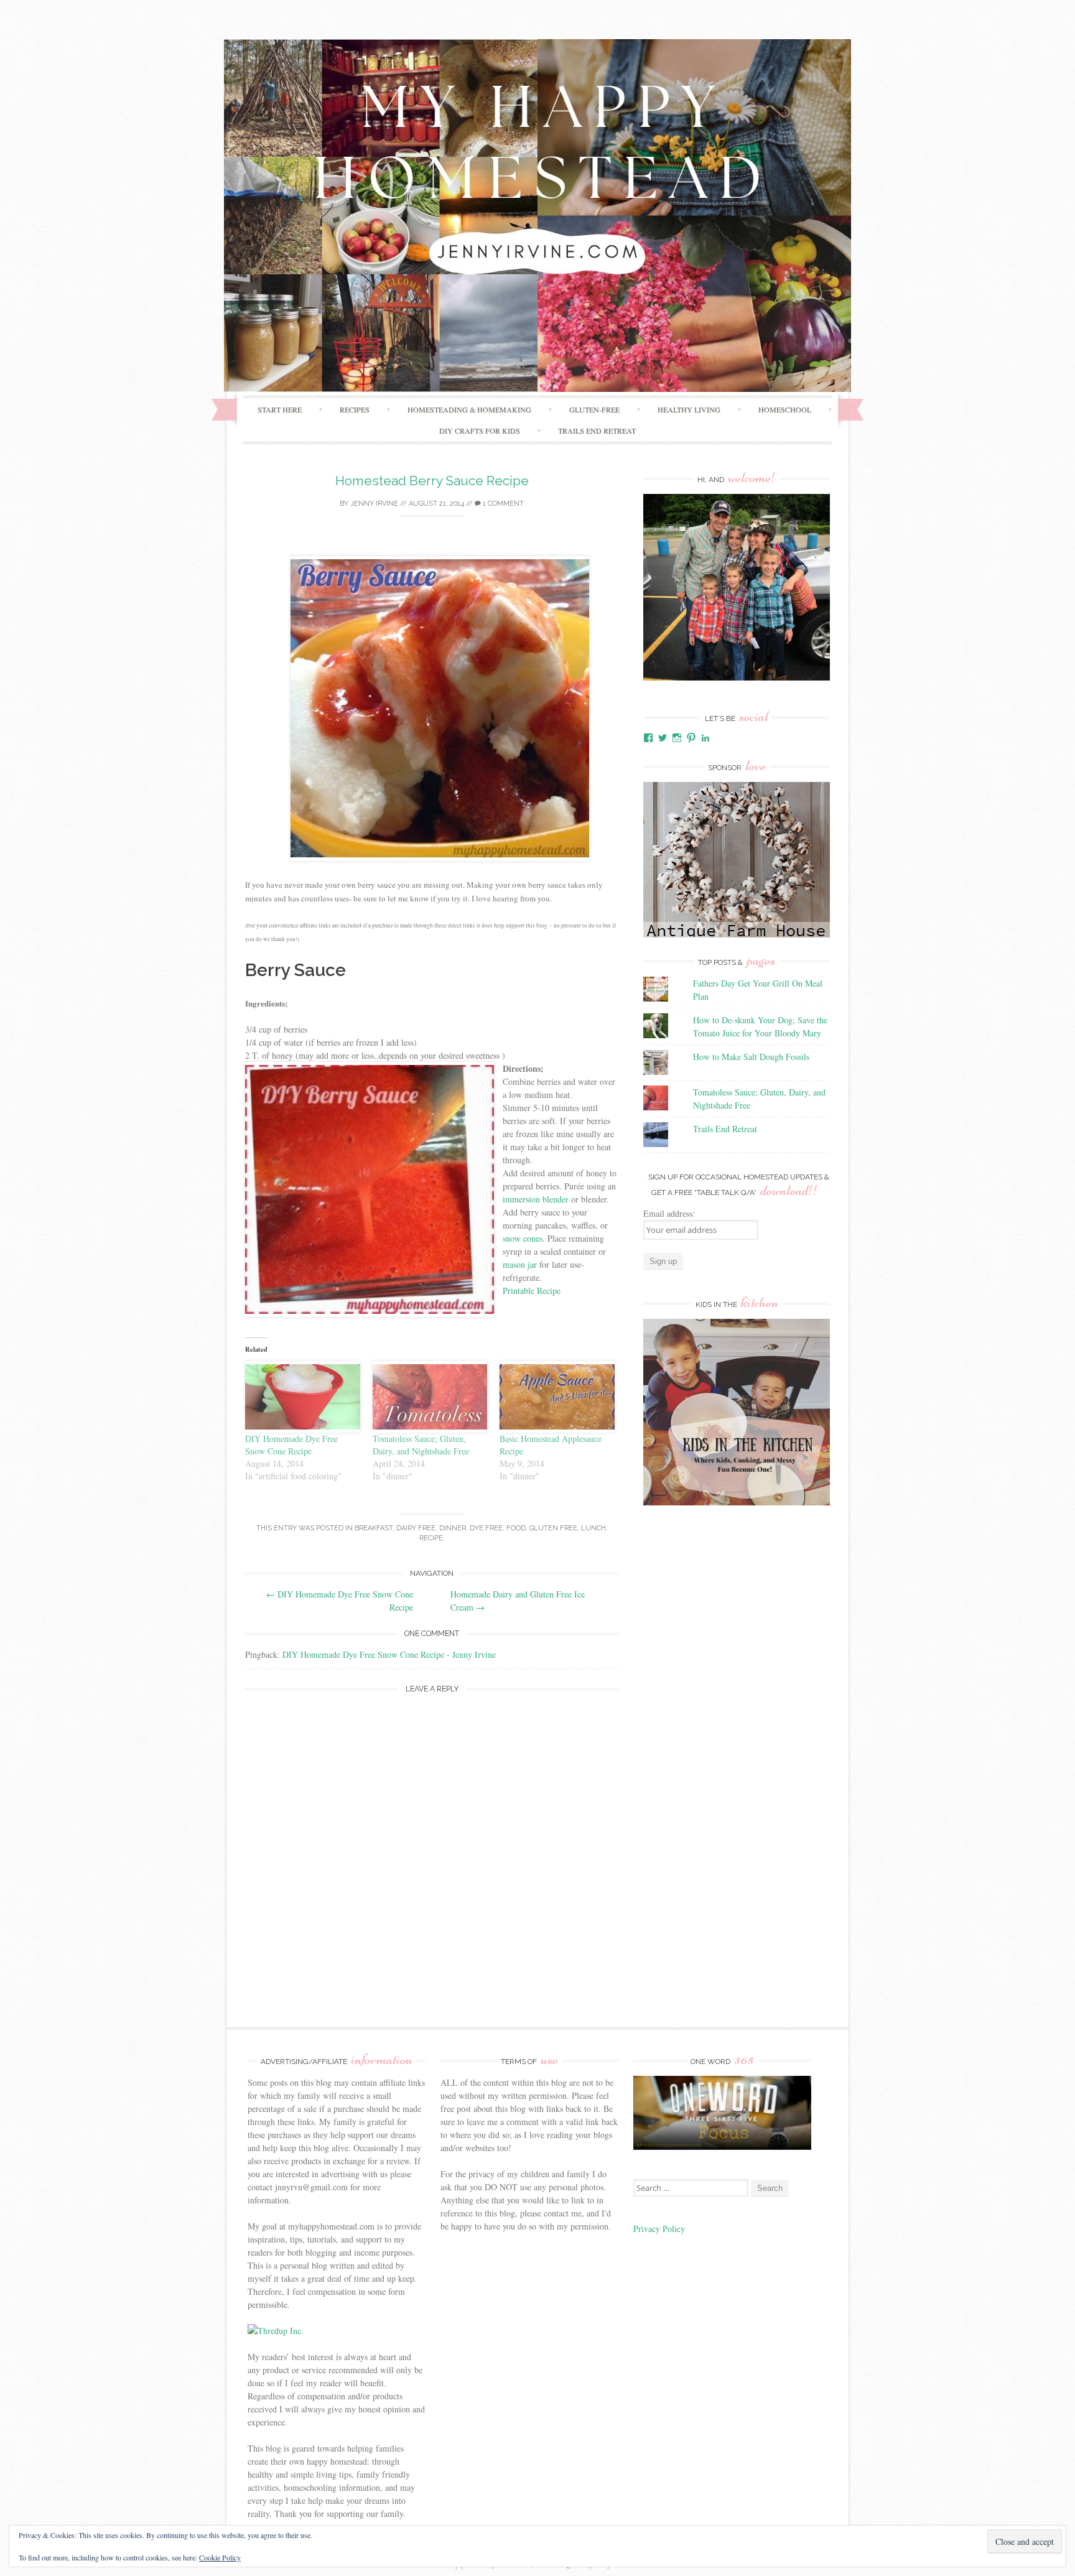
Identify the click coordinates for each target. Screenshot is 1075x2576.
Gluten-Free (594, 409)
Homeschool (785, 409)
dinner (453, 1528)
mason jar (520, 1264)
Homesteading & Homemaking (469, 409)
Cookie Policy (220, 2557)
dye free (486, 1528)
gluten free (553, 1528)
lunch (593, 1528)
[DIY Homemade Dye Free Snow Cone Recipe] (303, 1397)
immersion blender (536, 1199)
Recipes (355, 409)
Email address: (669, 1213)
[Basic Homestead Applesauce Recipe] (557, 1397)
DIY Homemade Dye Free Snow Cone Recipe (291, 1445)
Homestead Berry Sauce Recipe (432, 481)
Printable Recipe (532, 1290)
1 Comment (502, 504)
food (516, 1528)
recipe (431, 1538)
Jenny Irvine (374, 504)
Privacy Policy (661, 2229)
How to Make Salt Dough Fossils (751, 1057)
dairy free (416, 1528)
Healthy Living (689, 409)
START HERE (280, 409)
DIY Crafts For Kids (480, 430)
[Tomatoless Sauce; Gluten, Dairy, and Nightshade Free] (430, 1397)
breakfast (374, 1528)
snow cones (523, 1238)
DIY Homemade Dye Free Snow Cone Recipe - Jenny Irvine (389, 1654)
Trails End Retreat (597, 430)
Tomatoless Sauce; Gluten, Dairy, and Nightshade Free (421, 1445)
